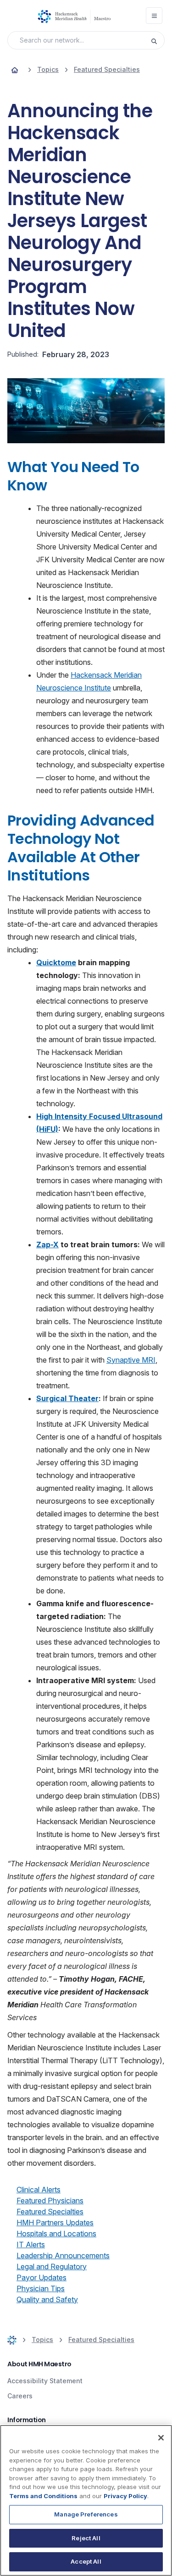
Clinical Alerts (39, 2190)
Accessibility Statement (45, 2381)
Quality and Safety (47, 2299)
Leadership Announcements (63, 2255)
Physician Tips (41, 2288)
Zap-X (47, 1245)
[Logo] (76, 16)
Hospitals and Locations (56, 2234)
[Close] (161, 2438)
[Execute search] (157, 40)
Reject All (86, 2538)
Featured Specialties (50, 2212)
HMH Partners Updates (55, 2223)
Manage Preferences (86, 2514)
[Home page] (15, 70)
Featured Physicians (50, 2201)
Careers (20, 2396)
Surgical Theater (67, 1398)
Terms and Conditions (43, 2496)
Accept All (86, 2561)
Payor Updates (42, 2277)
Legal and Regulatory (52, 2266)
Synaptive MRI (131, 1360)
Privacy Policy (125, 2496)
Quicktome (56, 962)
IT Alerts (31, 2244)
